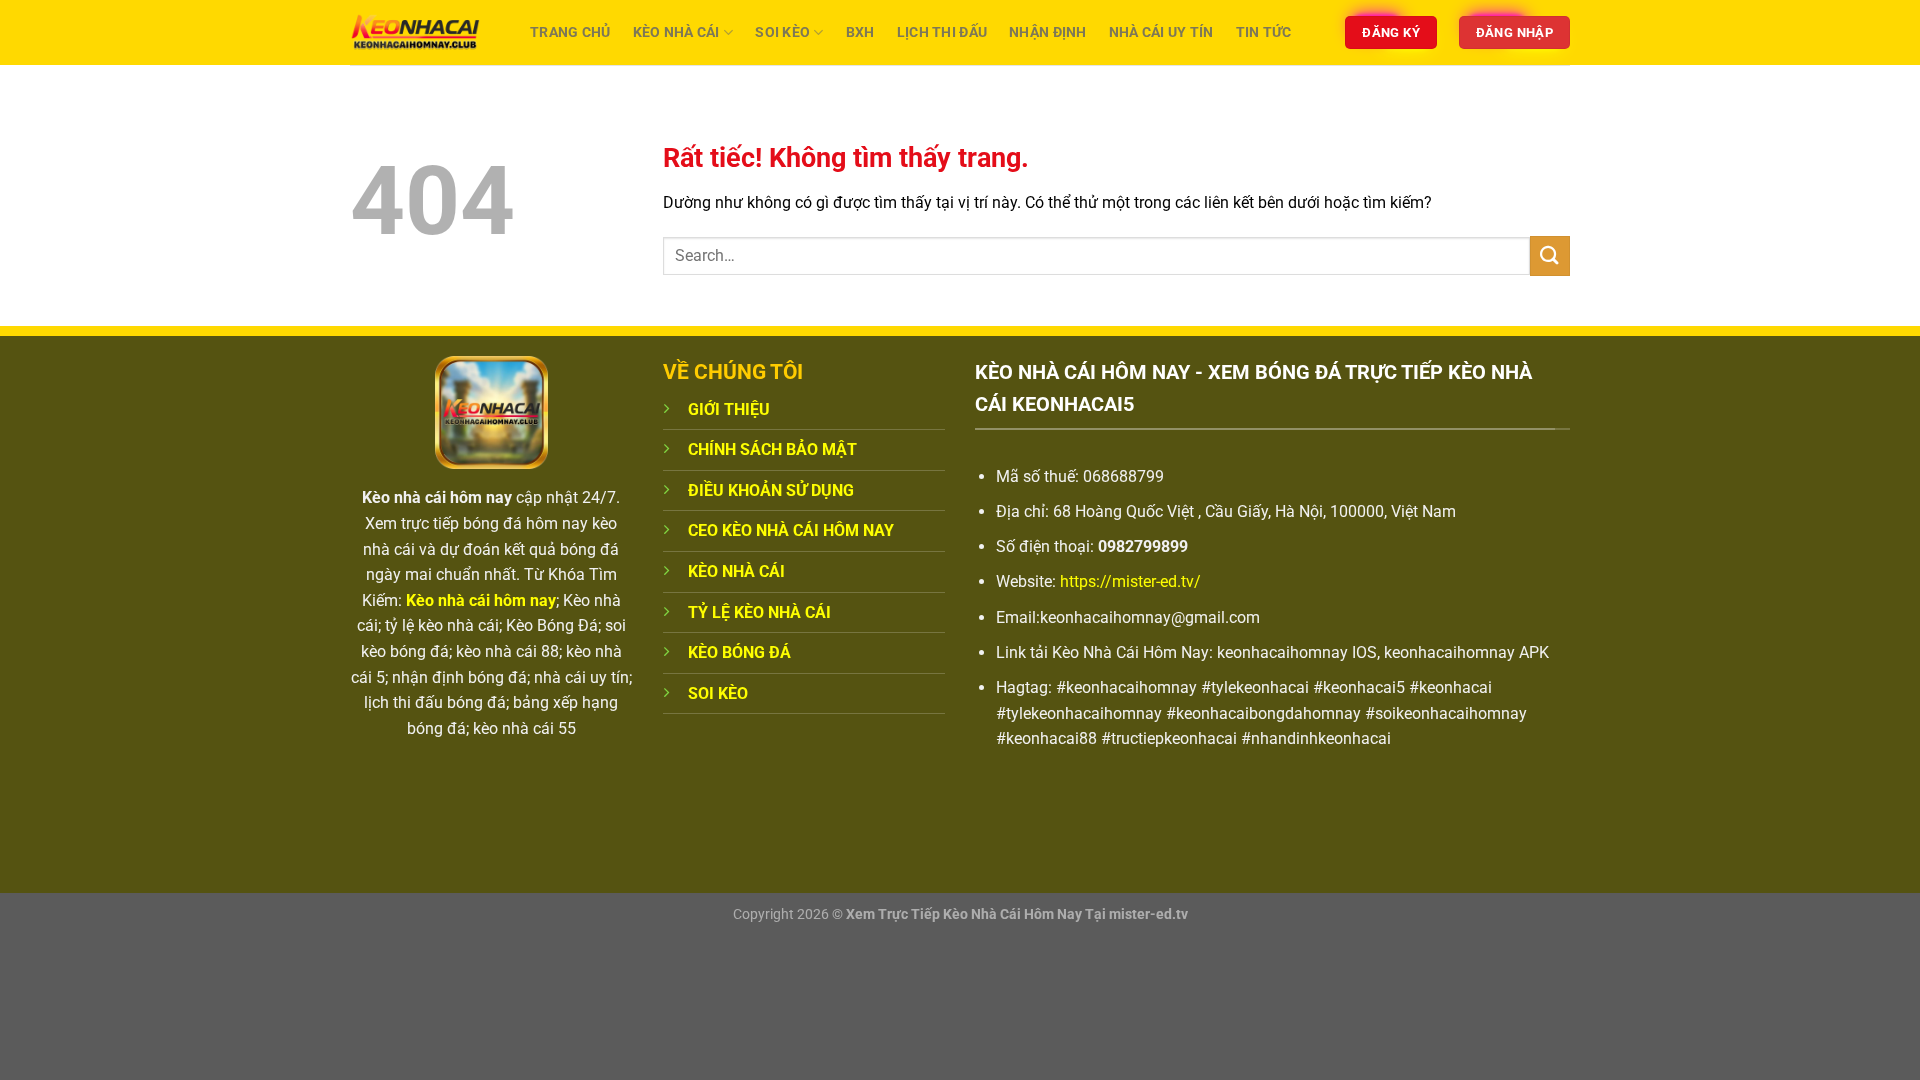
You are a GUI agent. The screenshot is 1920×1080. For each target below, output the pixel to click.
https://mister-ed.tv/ (1130, 581)
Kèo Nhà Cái (676, 32)
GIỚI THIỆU (729, 409)
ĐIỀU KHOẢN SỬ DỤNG (771, 490)
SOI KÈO (718, 693)
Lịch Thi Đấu (942, 32)
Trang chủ (570, 32)
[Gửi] (1550, 255)
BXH (860, 32)
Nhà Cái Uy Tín (1161, 32)
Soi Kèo (782, 32)
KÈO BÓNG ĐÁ (739, 652)
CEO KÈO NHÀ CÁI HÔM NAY (791, 530)
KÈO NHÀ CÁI (736, 571)
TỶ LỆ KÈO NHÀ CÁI (759, 612)
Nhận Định (1048, 32)
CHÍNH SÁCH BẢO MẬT (772, 449)
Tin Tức (1264, 32)
